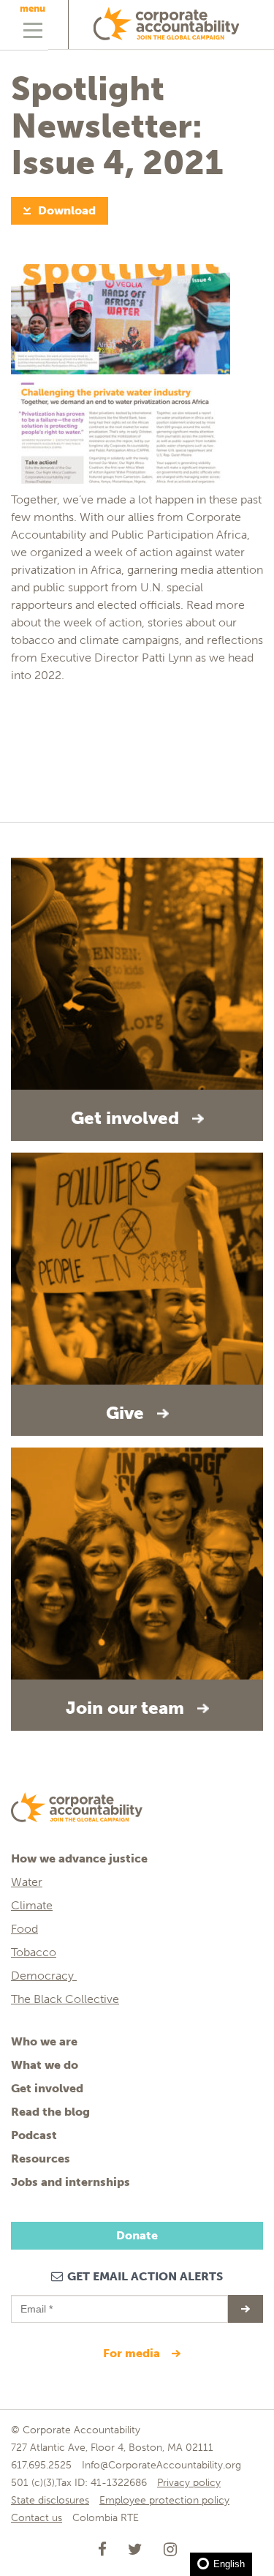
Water (27, 1882)
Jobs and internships (71, 2182)
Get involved (47, 2088)
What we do (45, 2065)
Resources (41, 2158)
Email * (35, 2302)
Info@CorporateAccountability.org (161, 2465)
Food (24, 1929)
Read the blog (50, 2112)
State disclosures (50, 2500)
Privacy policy (189, 2483)
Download (67, 210)
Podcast (34, 2135)
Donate (137, 2235)
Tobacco (34, 1952)
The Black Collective (65, 1999)
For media (133, 2353)
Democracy (44, 1976)
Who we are (44, 2041)
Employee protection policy (164, 2500)
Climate (32, 1905)
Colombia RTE (106, 2518)
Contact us (37, 2518)
